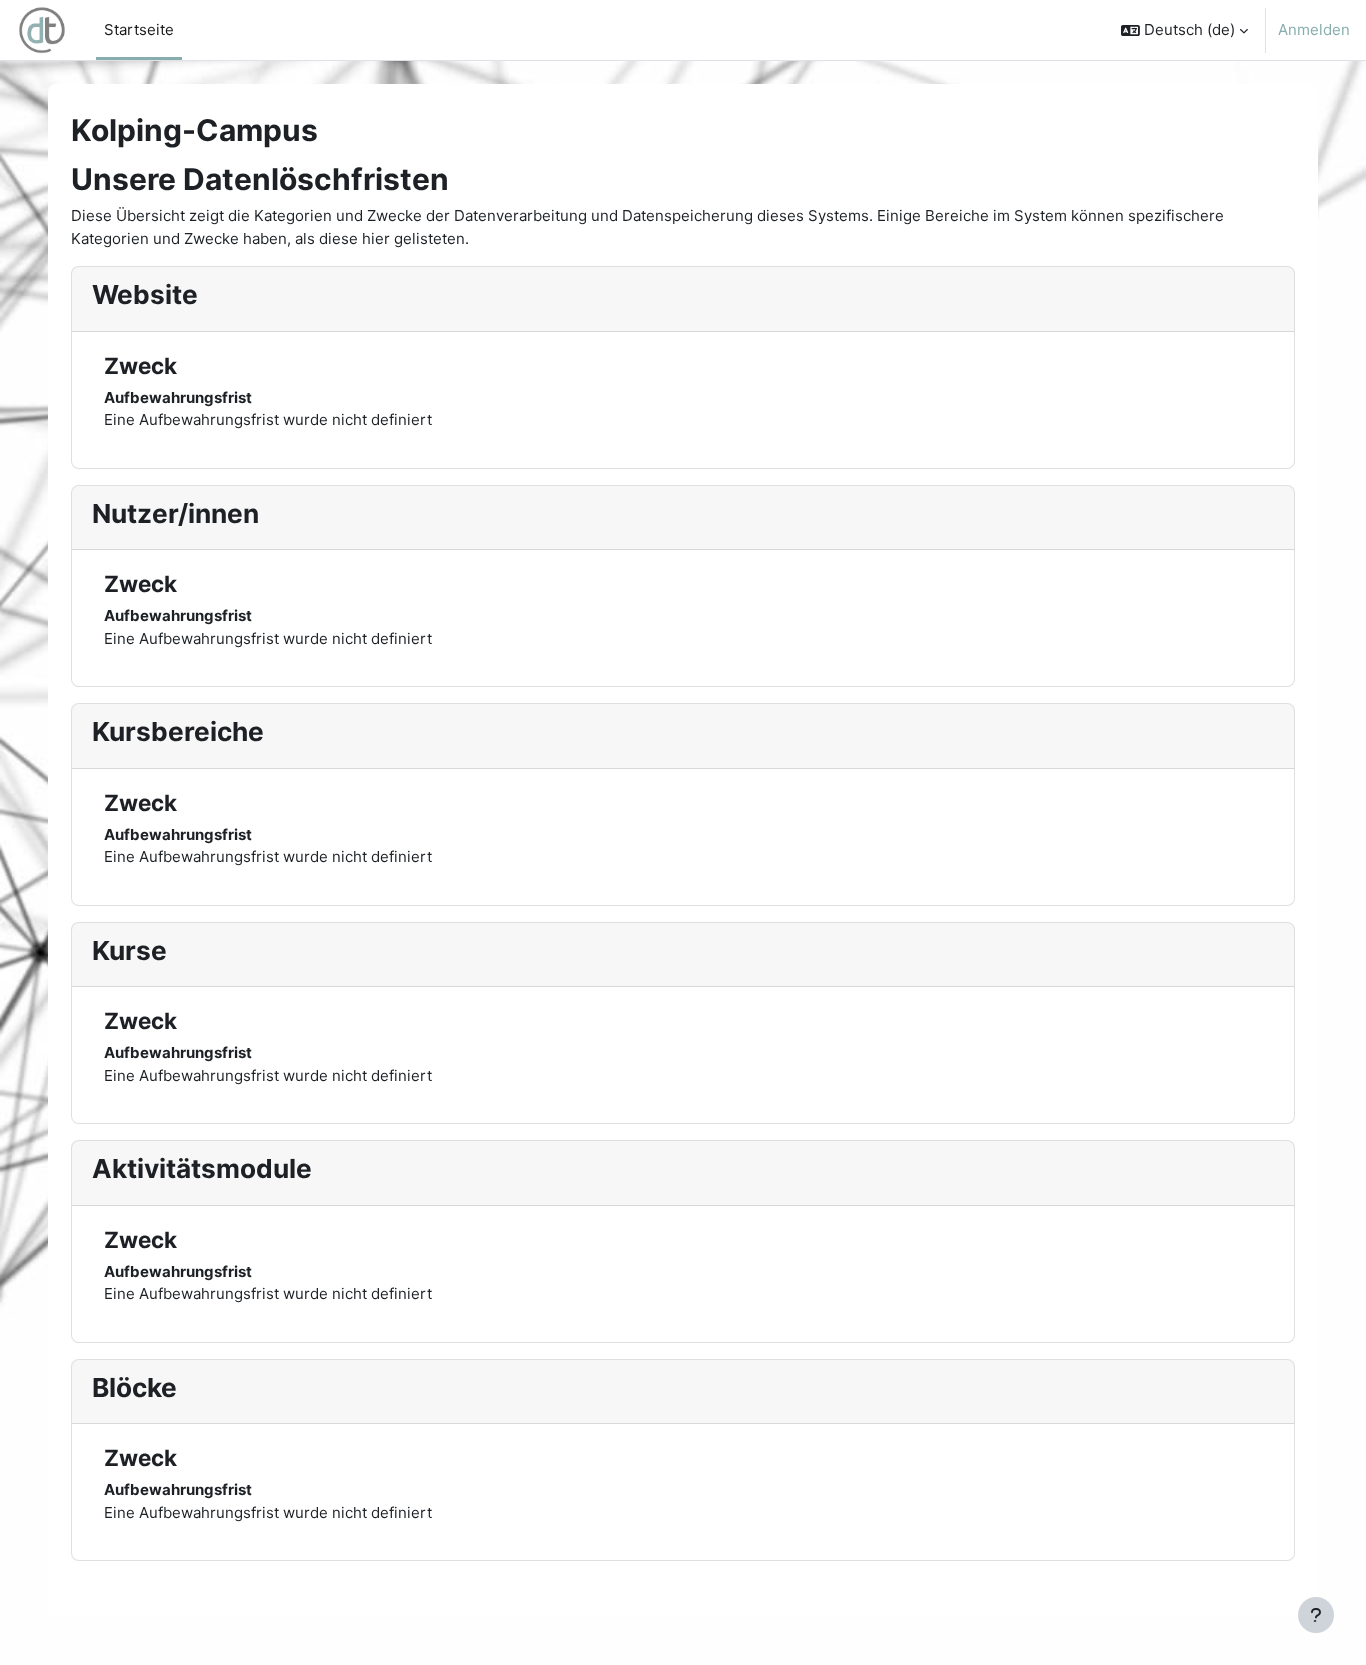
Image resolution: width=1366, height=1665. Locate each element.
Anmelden (1314, 29)
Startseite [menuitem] (139, 29)
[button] (1184, 30)
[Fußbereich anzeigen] (1316, 1615)
